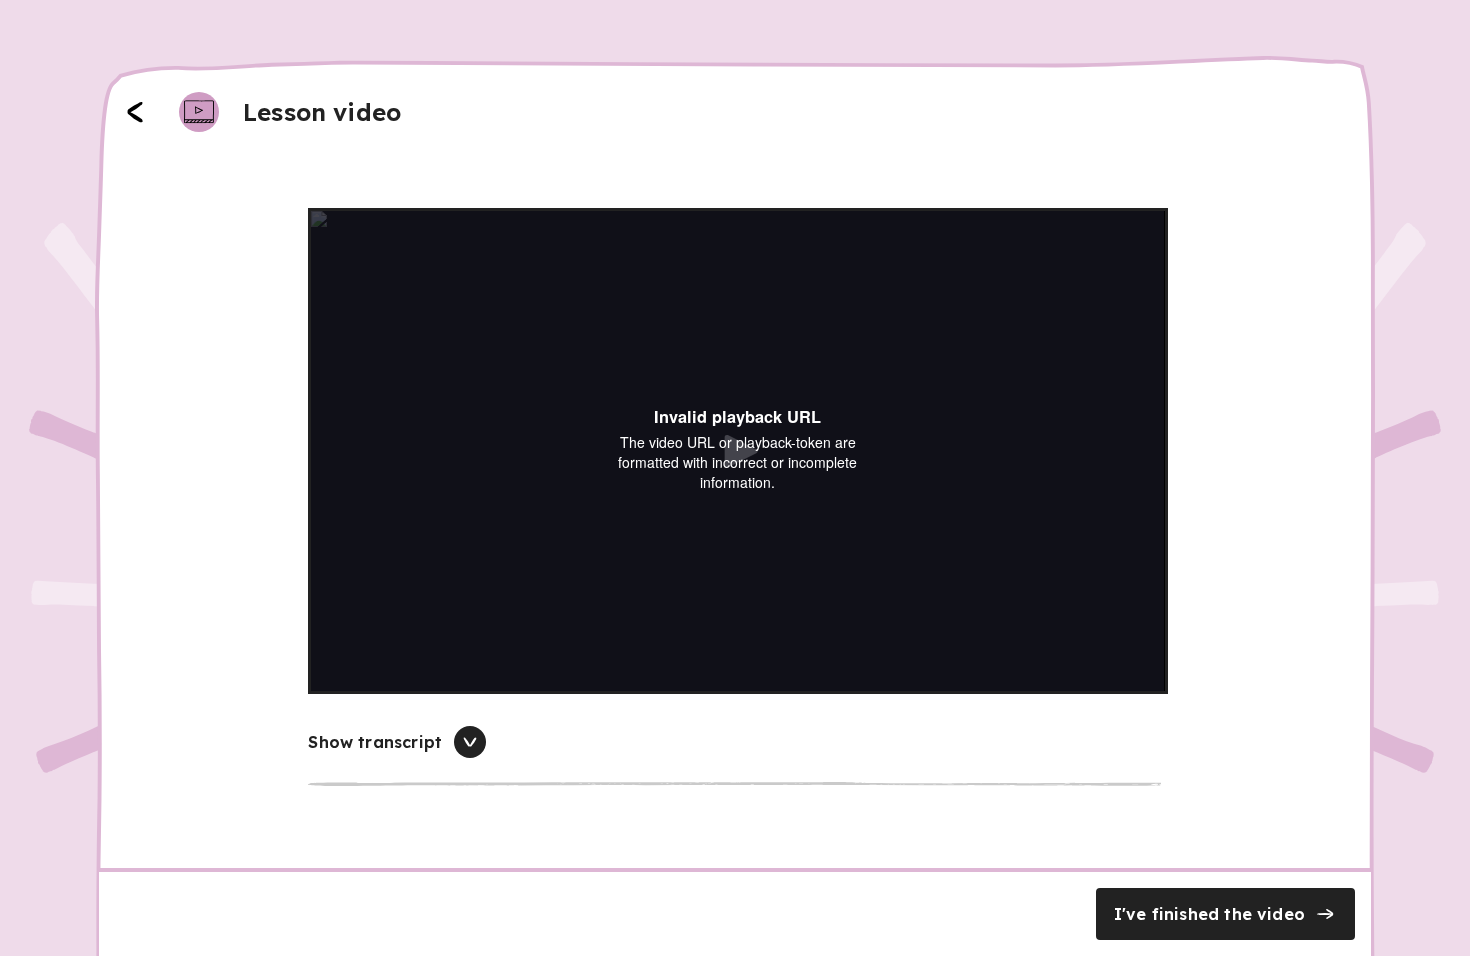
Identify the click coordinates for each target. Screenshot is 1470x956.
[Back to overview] (135, 112)
